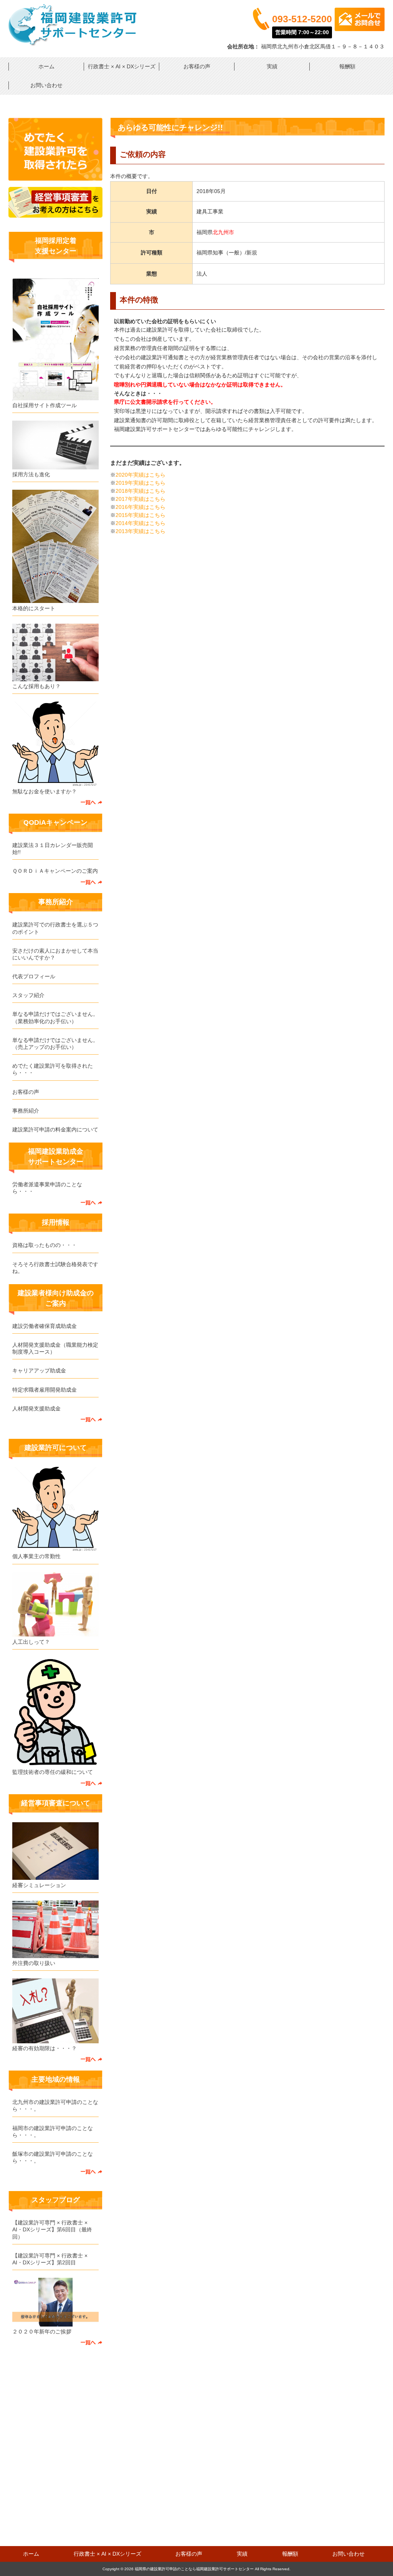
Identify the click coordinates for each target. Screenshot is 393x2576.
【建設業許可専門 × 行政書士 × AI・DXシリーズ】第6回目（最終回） (52, 2229)
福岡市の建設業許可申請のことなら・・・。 (53, 2132)
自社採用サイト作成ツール (45, 405)
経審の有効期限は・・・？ (45, 2048)
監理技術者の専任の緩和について (53, 1772)
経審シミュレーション (39, 1885)
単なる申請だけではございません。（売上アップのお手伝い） (55, 1044)
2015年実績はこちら (140, 515)
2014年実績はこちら (140, 523)
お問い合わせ (46, 85)
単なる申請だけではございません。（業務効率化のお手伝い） (55, 1017)
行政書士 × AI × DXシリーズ (122, 66)
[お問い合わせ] (55, 179)
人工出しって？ (31, 1642)
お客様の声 (197, 66)
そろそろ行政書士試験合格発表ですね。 (55, 1268)
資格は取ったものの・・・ (45, 1245)
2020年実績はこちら (140, 475)
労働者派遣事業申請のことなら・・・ (47, 1188)
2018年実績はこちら (140, 491)
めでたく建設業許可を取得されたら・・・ (53, 1069)
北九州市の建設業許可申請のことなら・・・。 (55, 2105)
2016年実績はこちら (140, 507)
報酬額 (347, 66)
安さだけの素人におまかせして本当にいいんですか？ (55, 954)
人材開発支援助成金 (36, 1409)
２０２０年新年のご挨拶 (42, 2332)
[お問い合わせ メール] (360, 29)
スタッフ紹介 (28, 995)
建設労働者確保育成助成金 (45, 1326)
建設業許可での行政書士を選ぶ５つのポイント (55, 928)
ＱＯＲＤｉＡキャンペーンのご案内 (55, 871)
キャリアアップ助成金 (39, 1371)
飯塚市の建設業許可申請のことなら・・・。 (53, 2157)
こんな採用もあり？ (36, 686)
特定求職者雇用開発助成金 (45, 1390)
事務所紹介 (26, 1111)
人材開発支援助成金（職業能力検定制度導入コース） (55, 1348)
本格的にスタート (34, 608)
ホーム (46, 66)
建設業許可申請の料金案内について (55, 1129)
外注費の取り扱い (34, 1963)
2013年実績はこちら (140, 531)
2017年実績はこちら (140, 499)
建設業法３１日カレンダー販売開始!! (53, 849)
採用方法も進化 (31, 474)
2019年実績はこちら (140, 483)
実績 (272, 66)
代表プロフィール (34, 976)
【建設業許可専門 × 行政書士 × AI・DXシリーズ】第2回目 (50, 2259)
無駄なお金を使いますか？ (45, 791)
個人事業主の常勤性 (36, 1556)
